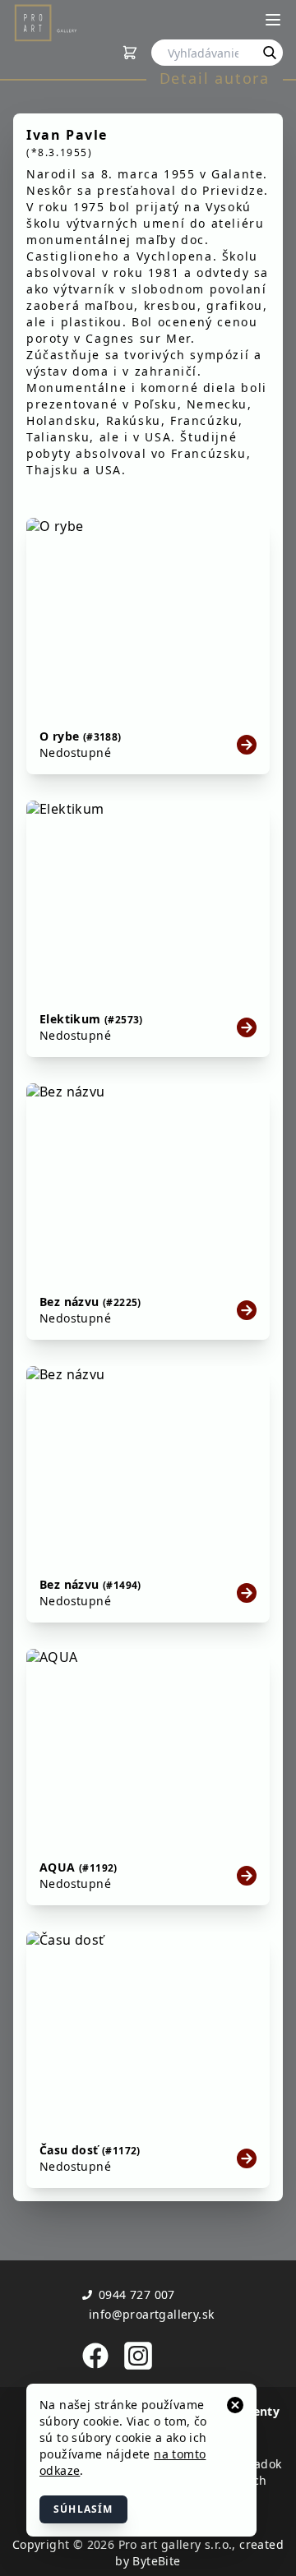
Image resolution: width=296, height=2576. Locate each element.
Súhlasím (83, 2509)
